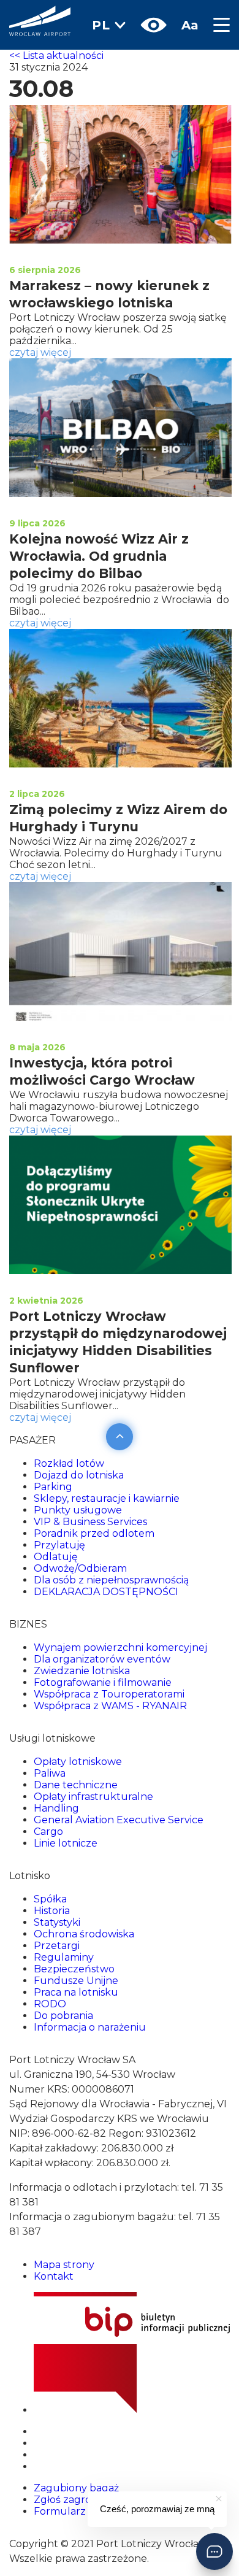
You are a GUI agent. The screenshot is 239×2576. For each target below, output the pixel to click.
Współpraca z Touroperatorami (109, 1694)
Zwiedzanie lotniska (82, 1671)
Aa (190, 25)
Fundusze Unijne (76, 1981)
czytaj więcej (40, 352)
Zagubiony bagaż (76, 2488)
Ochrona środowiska (84, 1934)
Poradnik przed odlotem (94, 1533)
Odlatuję (56, 1557)
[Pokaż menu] (218, 25)
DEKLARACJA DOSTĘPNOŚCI (106, 1592)
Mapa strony (64, 2265)
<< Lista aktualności (56, 56)
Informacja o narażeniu (90, 2027)
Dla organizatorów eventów (102, 1659)
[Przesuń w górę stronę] (120, 1435)
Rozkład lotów (69, 1463)
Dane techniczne (76, 1785)
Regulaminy (64, 1957)
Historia (52, 1911)
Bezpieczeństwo (74, 1969)
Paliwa (50, 1773)
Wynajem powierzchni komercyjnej (120, 1647)
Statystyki (57, 1922)
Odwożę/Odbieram (80, 1568)
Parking (53, 1487)
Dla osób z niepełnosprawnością (111, 1580)
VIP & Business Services (90, 1522)
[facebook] (36, 2466)
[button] (214, 2551)
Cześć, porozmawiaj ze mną (157, 2509)
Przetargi (57, 1946)
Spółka (50, 1899)
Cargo (48, 1832)
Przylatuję (59, 1545)
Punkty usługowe (78, 1510)
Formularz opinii (74, 2511)
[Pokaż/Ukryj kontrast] (154, 25)
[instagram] (38, 2455)
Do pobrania (63, 2016)
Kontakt (54, 2276)
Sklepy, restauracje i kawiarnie (107, 1498)
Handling (56, 1808)
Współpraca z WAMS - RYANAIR (110, 1706)
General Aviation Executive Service (119, 1820)
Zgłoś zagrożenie (75, 2500)
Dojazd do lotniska (79, 1475)
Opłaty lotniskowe (78, 1762)
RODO (50, 2004)
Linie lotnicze (66, 1843)
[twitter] (39, 2443)
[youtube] (40, 2432)
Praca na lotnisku (76, 1992)
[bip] (132, 2410)
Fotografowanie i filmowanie (103, 1682)
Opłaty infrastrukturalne (93, 1797)
